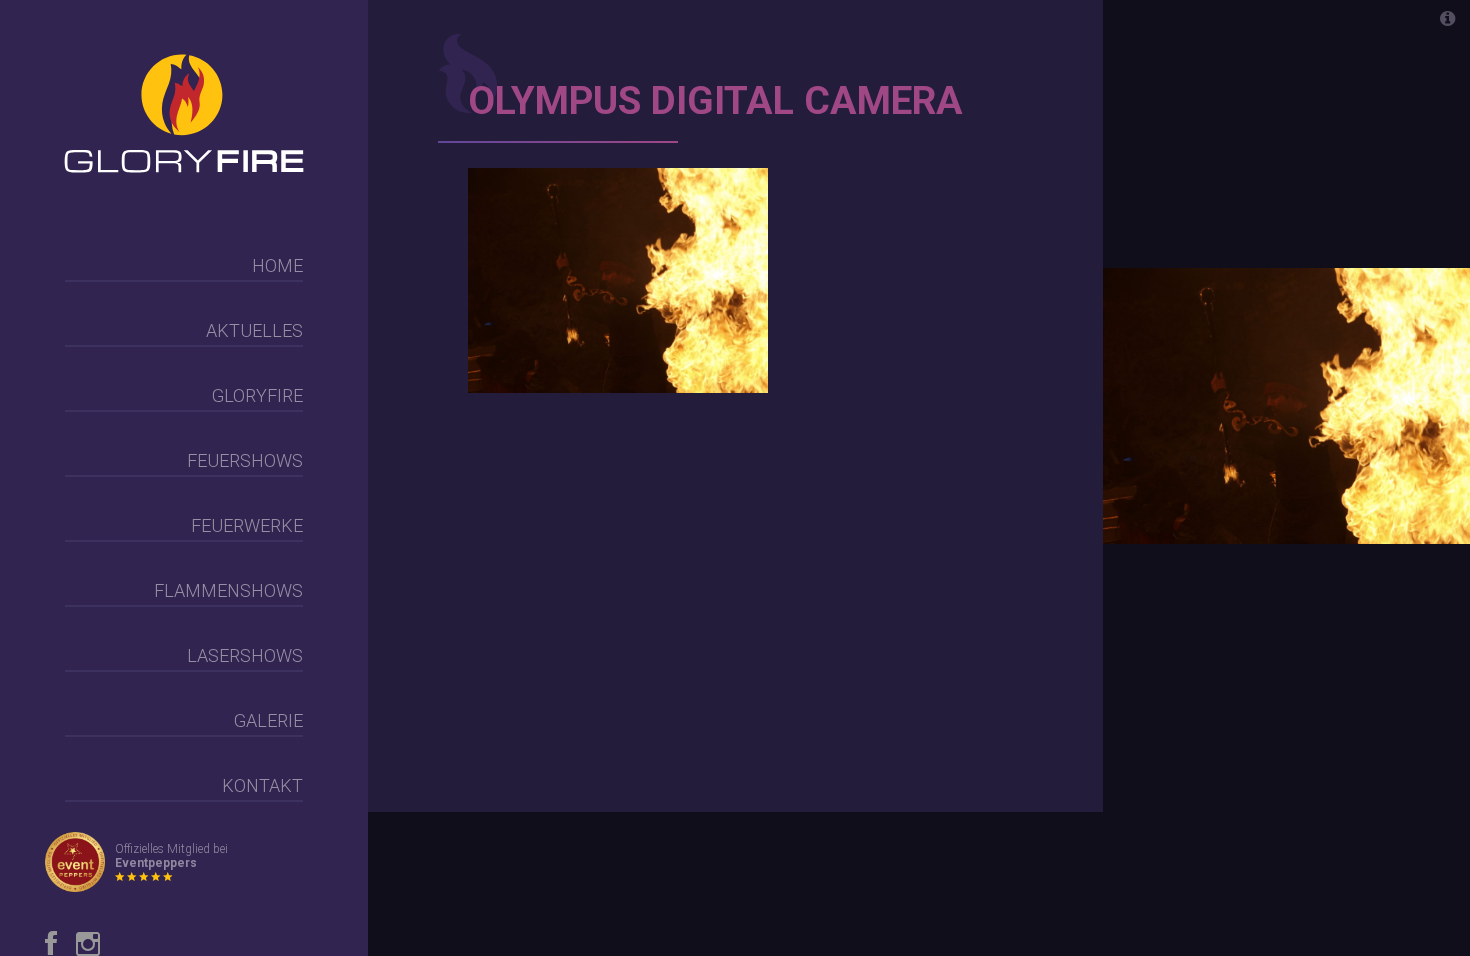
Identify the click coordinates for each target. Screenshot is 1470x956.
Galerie (268, 720)
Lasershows (245, 655)
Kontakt (262, 785)
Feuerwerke (247, 525)
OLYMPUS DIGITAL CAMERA (715, 101)
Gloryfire (257, 395)
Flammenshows (228, 590)
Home (277, 265)
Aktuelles (254, 330)
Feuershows (245, 460)
